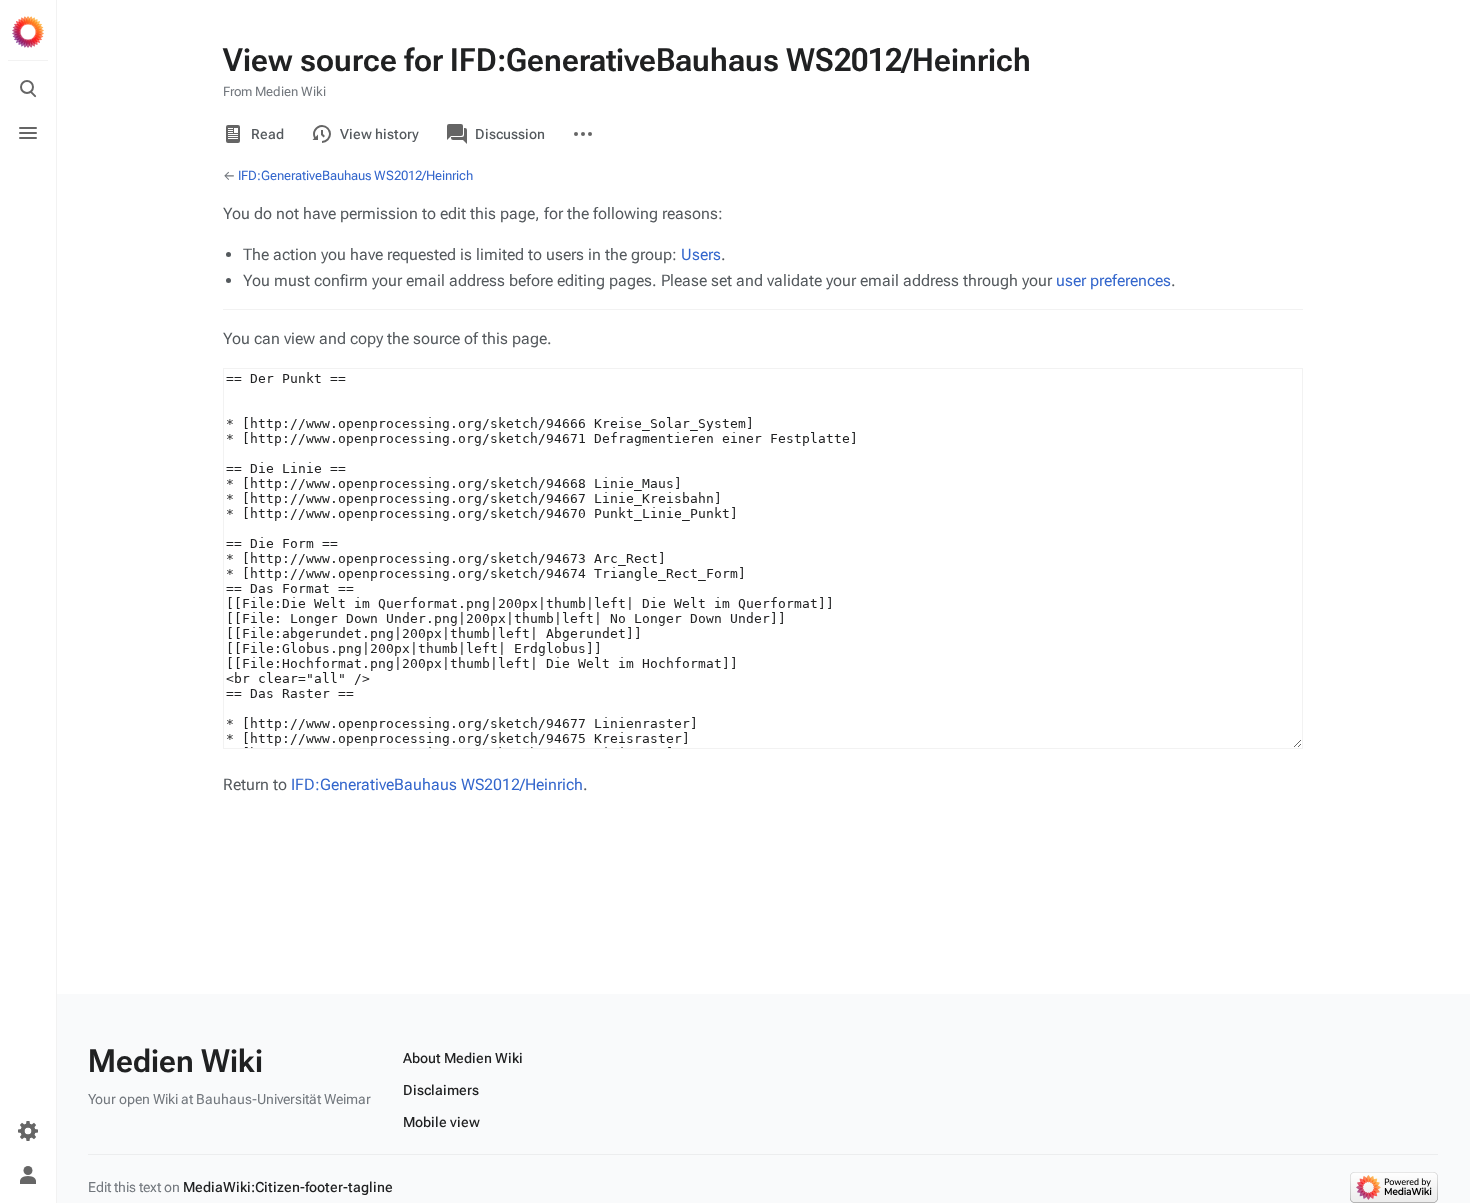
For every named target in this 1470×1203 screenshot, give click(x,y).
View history (379, 134)
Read (267, 134)
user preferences (1113, 280)
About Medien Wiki (463, 1058)
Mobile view (441, 1122)
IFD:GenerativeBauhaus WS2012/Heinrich (355, 175)
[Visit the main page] (28, 32)
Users (701, 254)
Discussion (510, 134)
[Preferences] (28, 1131)
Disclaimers (441, 1090)
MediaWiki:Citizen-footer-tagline (288, 1187)
